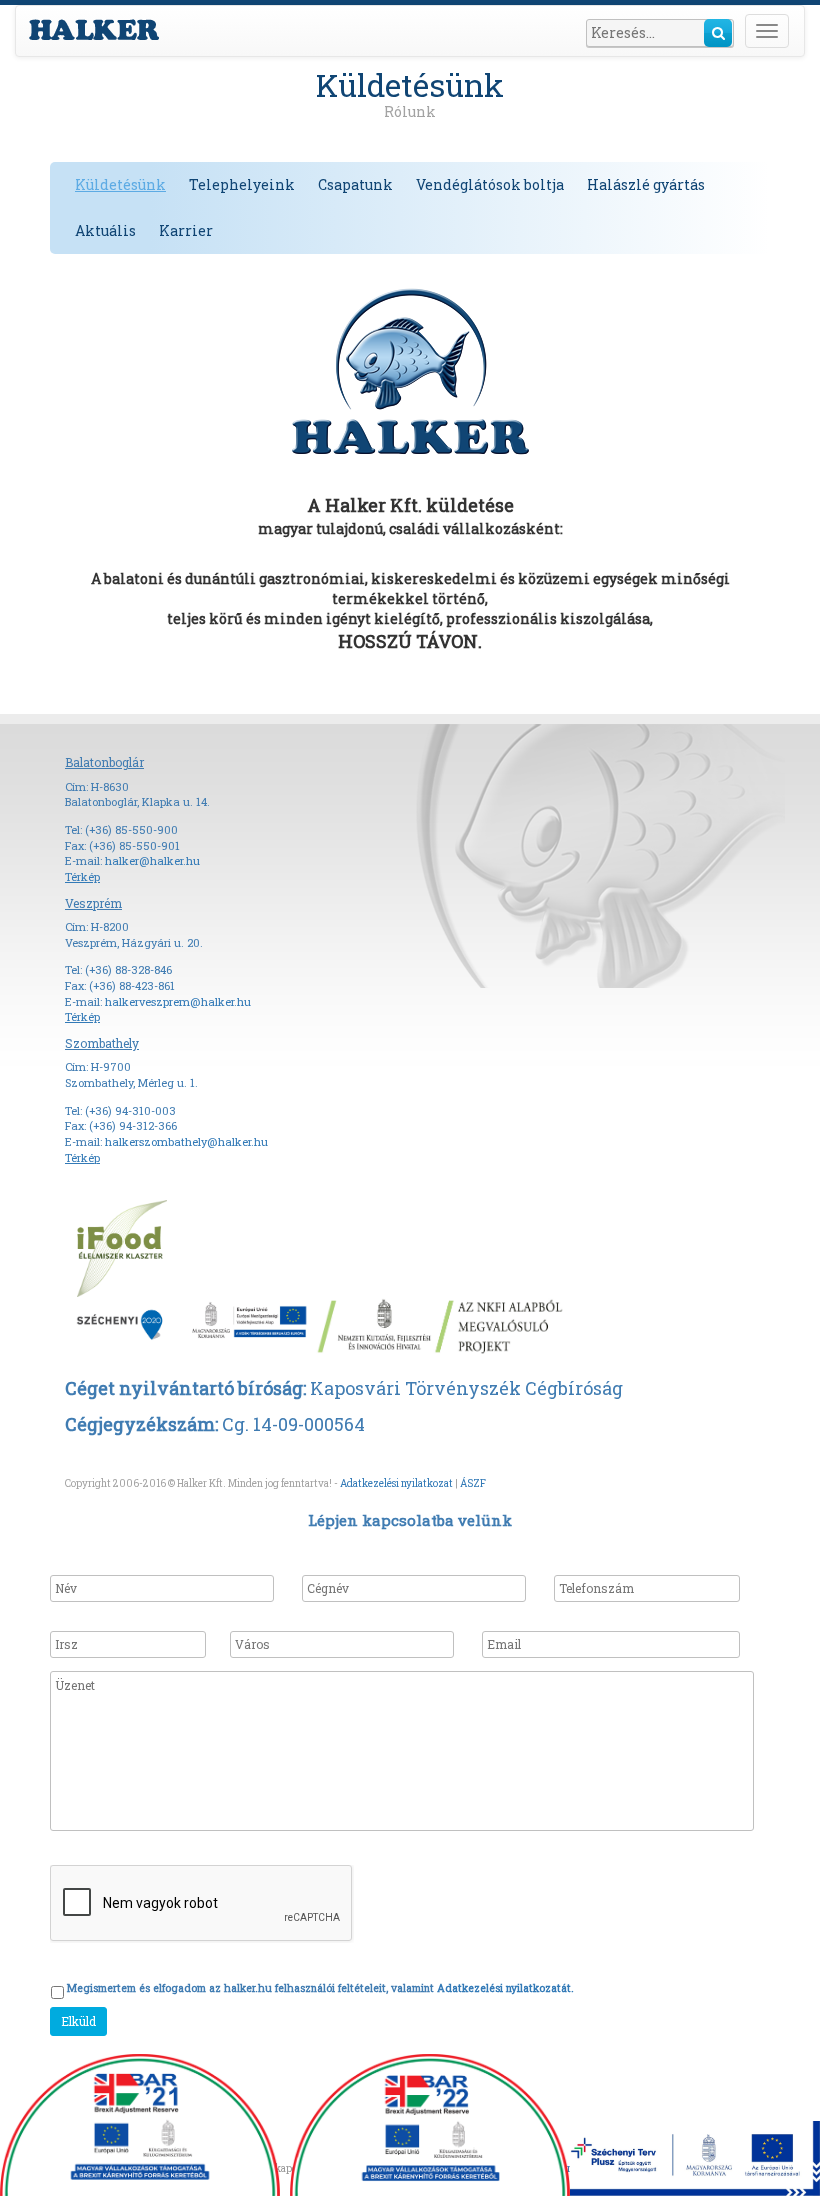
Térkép (82, 876)
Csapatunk (355, 184)
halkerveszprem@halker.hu (178, 1001)
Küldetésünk (120, 184)
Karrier (186, 230)
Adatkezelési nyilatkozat (396, 1483)
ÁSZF (473, 1483)
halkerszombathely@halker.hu (186, 1141)
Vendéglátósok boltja (490, 184)
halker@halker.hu (152, 860)
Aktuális (105, 230)
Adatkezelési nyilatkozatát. (505, 1988)
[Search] (718, 33)
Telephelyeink (242, 184)
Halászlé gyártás (646, 184)
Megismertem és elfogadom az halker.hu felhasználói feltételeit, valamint (320, 1988)
